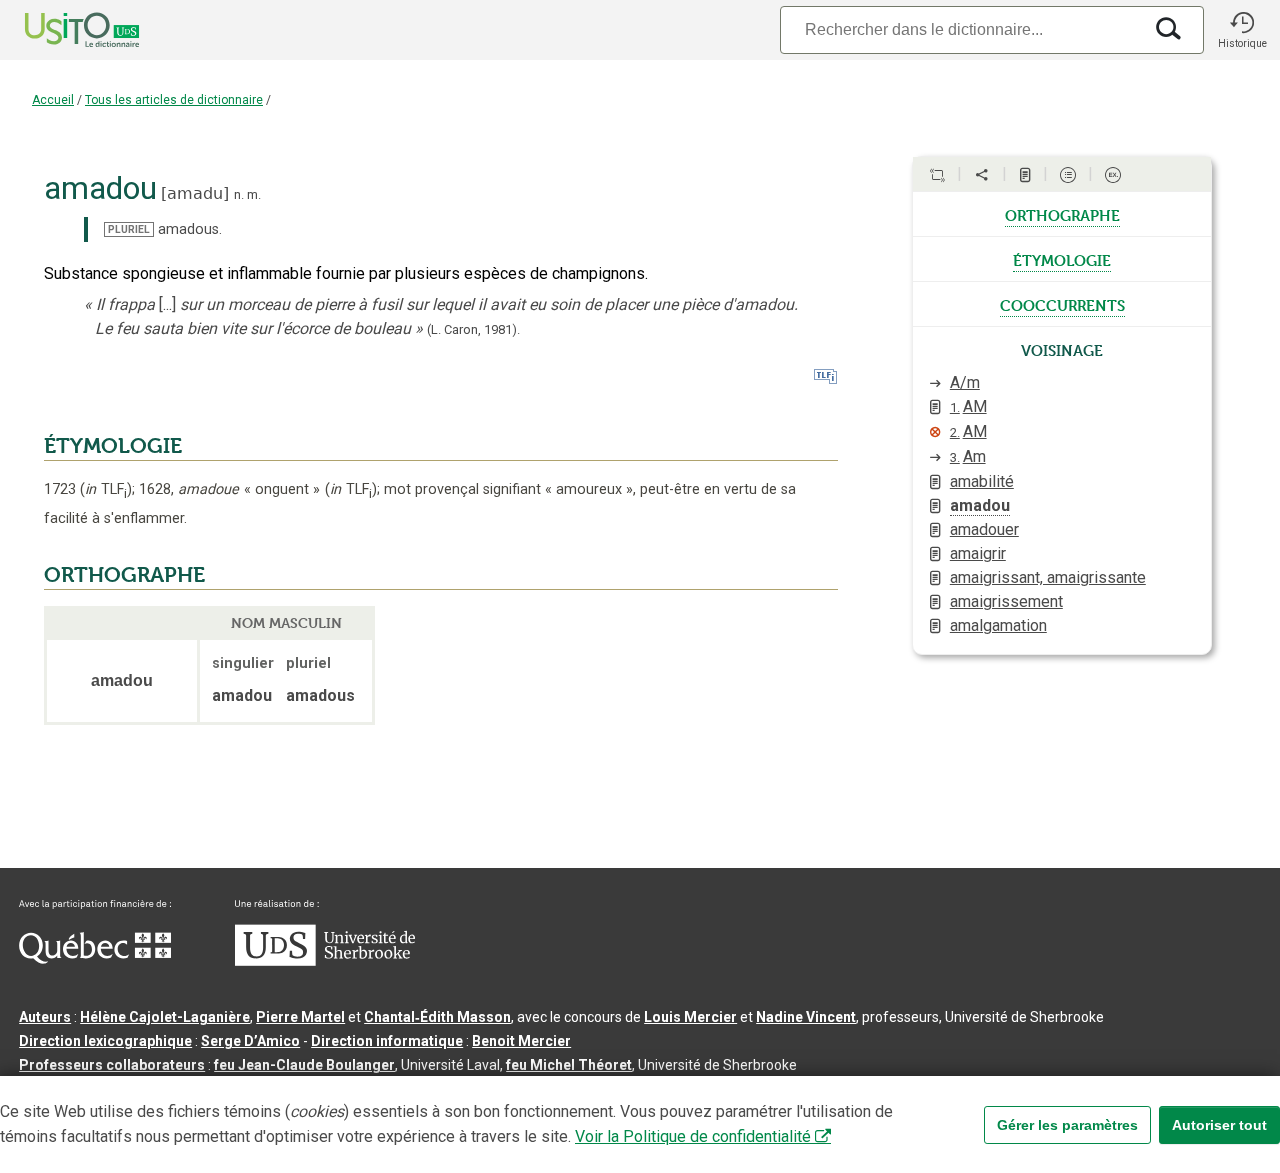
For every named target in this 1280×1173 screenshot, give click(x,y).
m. (254, 194)
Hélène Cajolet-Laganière (165, 1017)
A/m (965, 382)
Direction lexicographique (105, 1041)
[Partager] (982, 175)
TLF (106, 489)
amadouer (984, 529)
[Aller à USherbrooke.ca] (325, 961)
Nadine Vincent (806, 1017)
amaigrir (978, 553)
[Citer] (937, 175)
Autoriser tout (1219, 1125)
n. (239, 194)
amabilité (982, 481)
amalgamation (998, 625)
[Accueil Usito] (60, 30)
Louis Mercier (690, 1017)
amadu (195, 193)
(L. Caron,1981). (473, 329)
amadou (980, 505)
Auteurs (45, 1017)
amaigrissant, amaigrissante (1048, 577)
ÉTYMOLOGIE (113, 446)
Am (968, 456)
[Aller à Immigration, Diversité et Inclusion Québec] (95, 959)
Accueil (53, 100)
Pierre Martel (300, 1017)
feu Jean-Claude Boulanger (304, 1065)
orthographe (1062, 214)
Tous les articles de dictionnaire (174, 100)
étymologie (1062, 259)
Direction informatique (387, 1041)
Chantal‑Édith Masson (437, 1017)
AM (968, 406)
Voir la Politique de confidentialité (693, 1136)
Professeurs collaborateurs (112, 1065)
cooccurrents (1062, 304)
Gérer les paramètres (1067, 1125)
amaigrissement (1006, 601)
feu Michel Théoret (569, 1065)
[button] (1242, 30)
